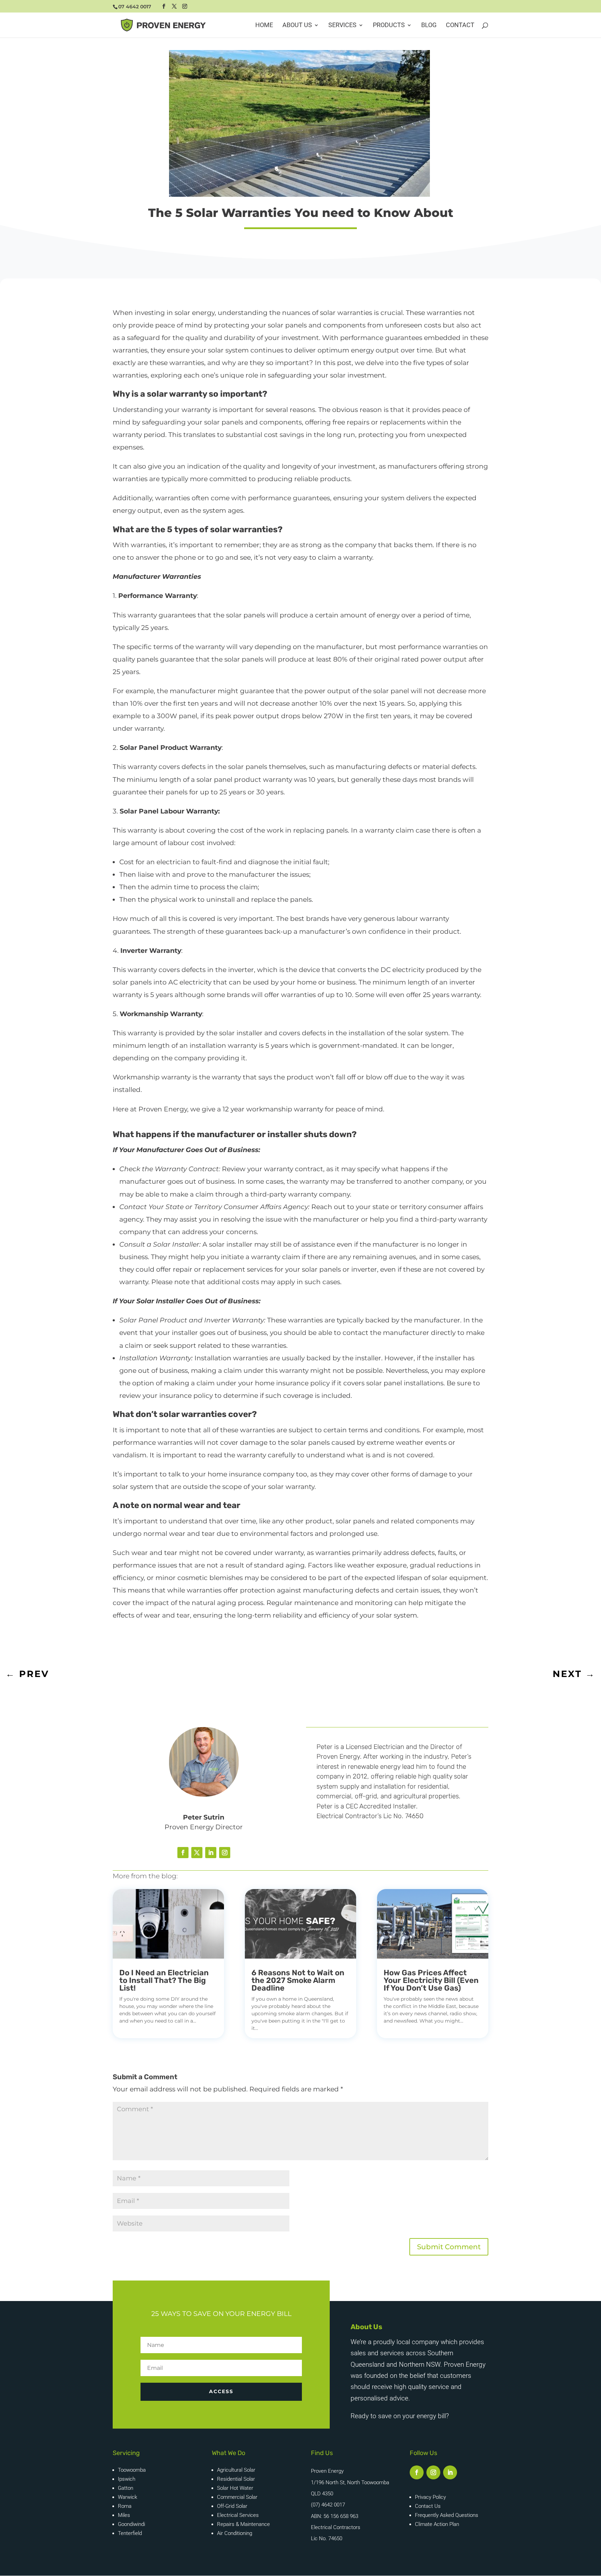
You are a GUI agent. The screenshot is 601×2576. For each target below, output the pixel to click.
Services (342, 26)
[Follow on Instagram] (225, 1853)
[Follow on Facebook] (183, 1853)
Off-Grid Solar (232, 2506)
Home (264, 26)
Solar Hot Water (235, 2488)
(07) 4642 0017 (328, 2505)
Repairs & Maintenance (243, 2524)
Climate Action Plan (437, 2524)
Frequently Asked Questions (447, 2515)
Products (389, 26)
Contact (460, 26)
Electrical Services (238, 2515)
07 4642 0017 (135, 7)
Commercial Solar (237, 2497)
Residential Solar (236, 2479)
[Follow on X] (197, 1853)
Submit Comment (449, 2247)
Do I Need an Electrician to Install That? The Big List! (164, 1980)
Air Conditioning (235, 2533)
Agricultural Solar (236, 2470)
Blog (429, 26)
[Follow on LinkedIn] (211, 1853)
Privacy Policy (430, 2497)
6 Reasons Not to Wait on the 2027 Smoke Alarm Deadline (298, 1980)
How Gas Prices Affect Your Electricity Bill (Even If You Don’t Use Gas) (431, 1980)
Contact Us (428, 2506)
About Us (297, 26)
